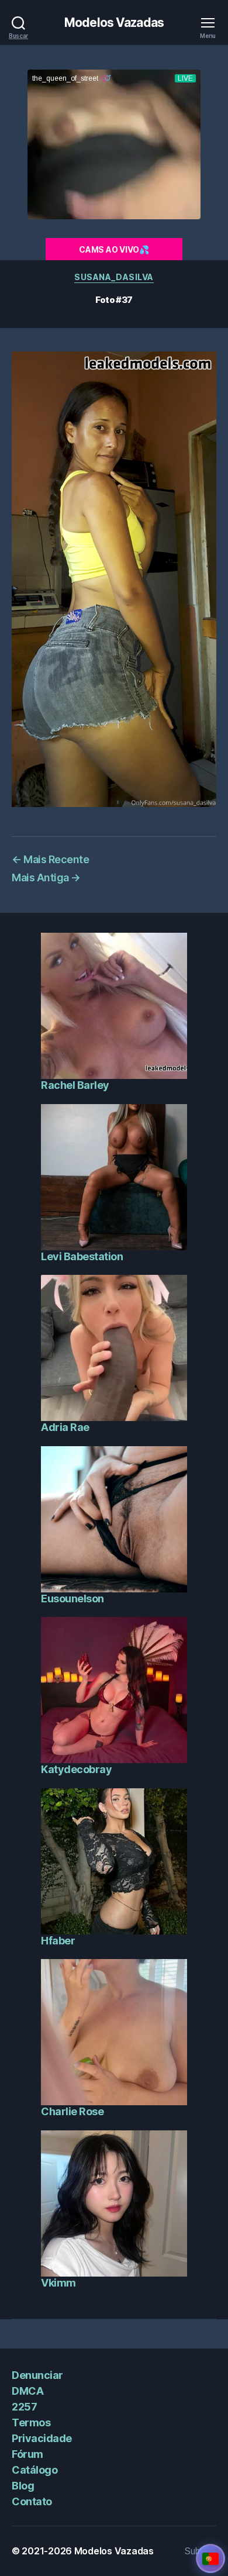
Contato (32, 2501)
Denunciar (37, 2375)
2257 (24, 2407)
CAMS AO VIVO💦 (114, 249)
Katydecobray (76, 1769)
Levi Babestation (82, 1256)
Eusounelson (72, 1599)
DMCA (27, 2391)
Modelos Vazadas (114, 23)
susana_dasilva (114, 277)
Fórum (27, 2454)
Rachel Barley (75, 1085)
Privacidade (42, 2438)
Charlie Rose (72, 2111)
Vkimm (58, 2283)
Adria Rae (65, 1427)
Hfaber (58, 1941)
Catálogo (34, 2470)
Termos (31, 2422)
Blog (23, 2486)
